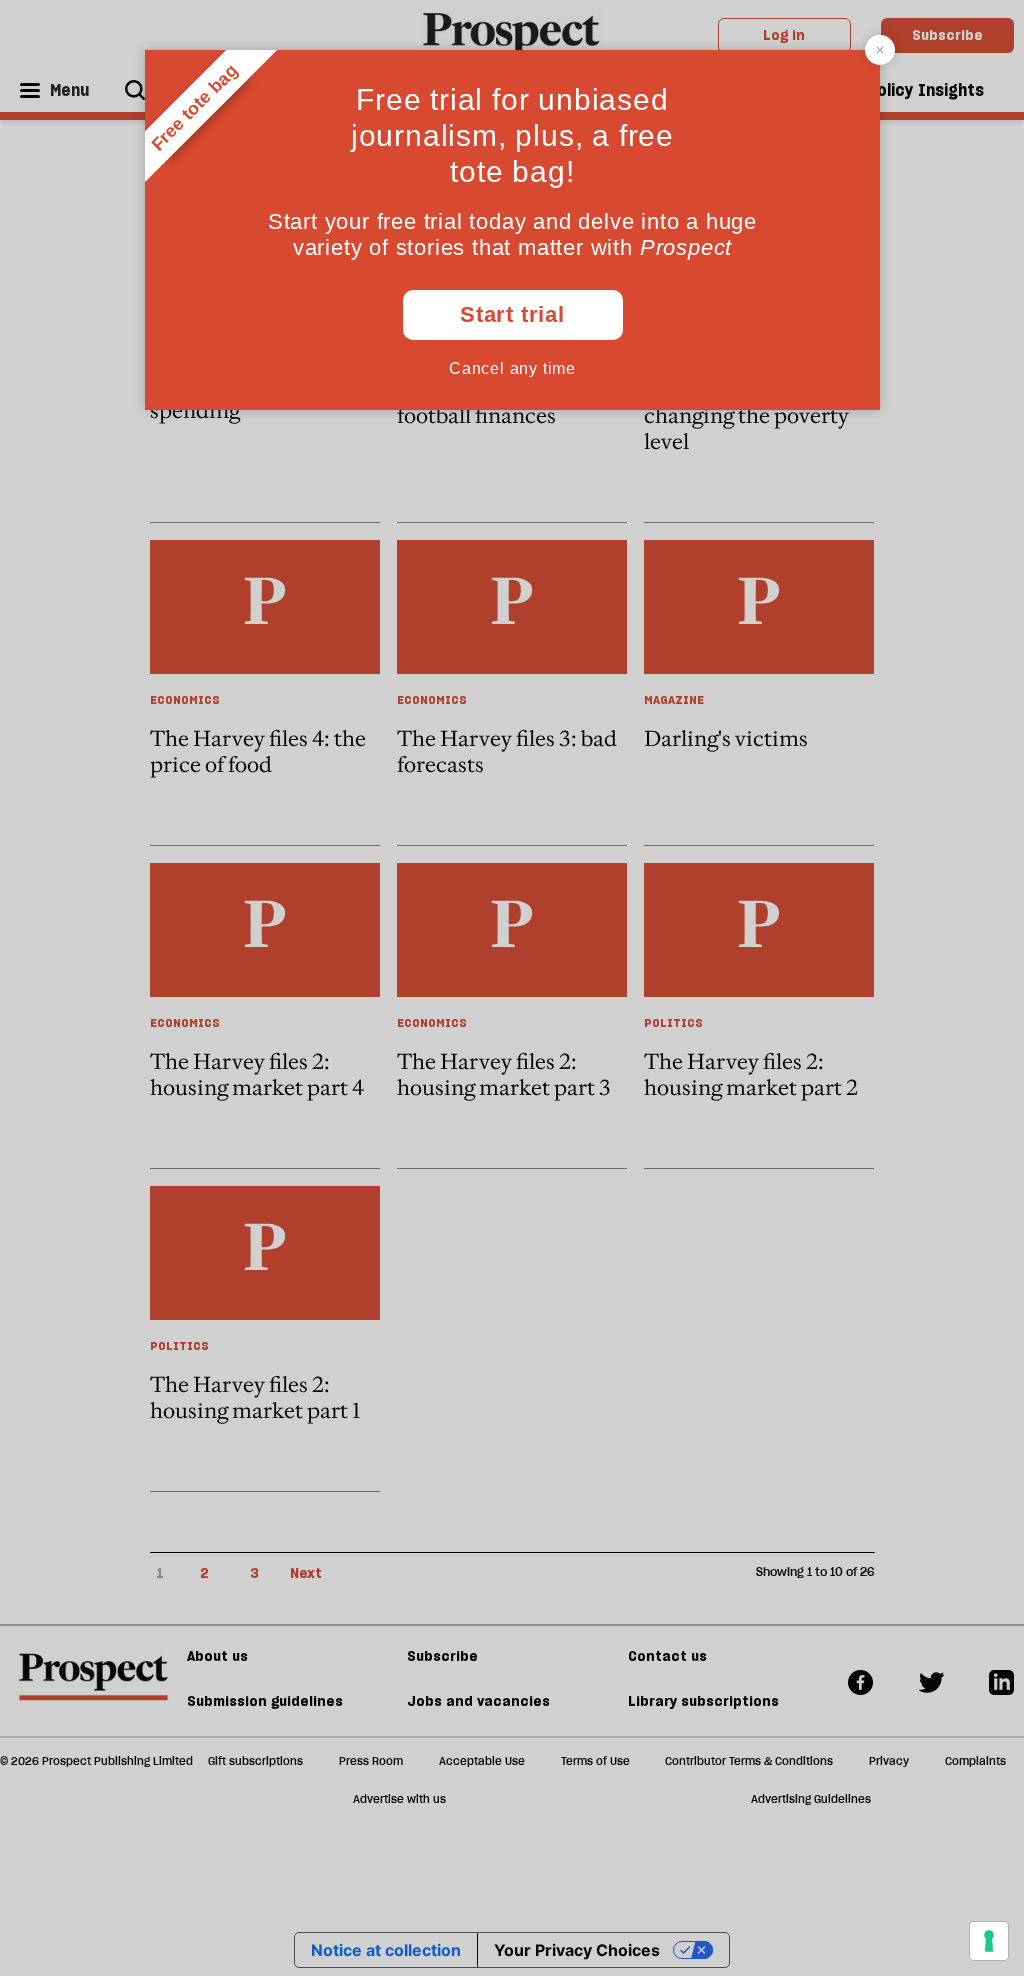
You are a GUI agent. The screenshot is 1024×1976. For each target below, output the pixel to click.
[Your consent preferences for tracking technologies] (989, 1941)
